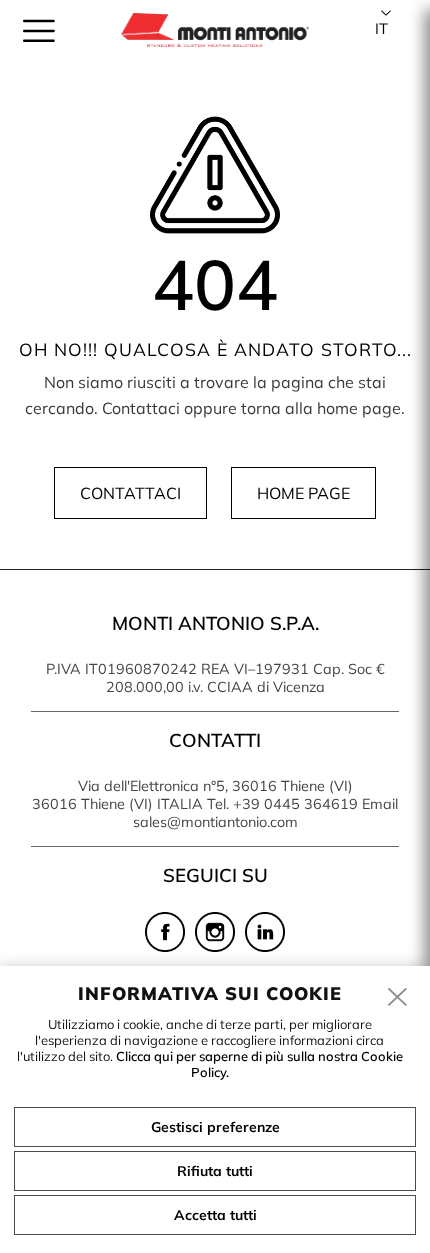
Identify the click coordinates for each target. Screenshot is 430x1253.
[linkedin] (265, 947)
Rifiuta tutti (215, 1171)
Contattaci (130, 493)
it (381, 28)
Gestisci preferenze (215, 1127)
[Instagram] (215, 947)
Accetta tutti (215, 1215)
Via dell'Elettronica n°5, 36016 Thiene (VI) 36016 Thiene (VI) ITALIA (192, 795)
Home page (303, 493)
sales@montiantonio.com (215, 822)
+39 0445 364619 (295, 804)
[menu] (39, 31)
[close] (398, 998)
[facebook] (165, 947)
